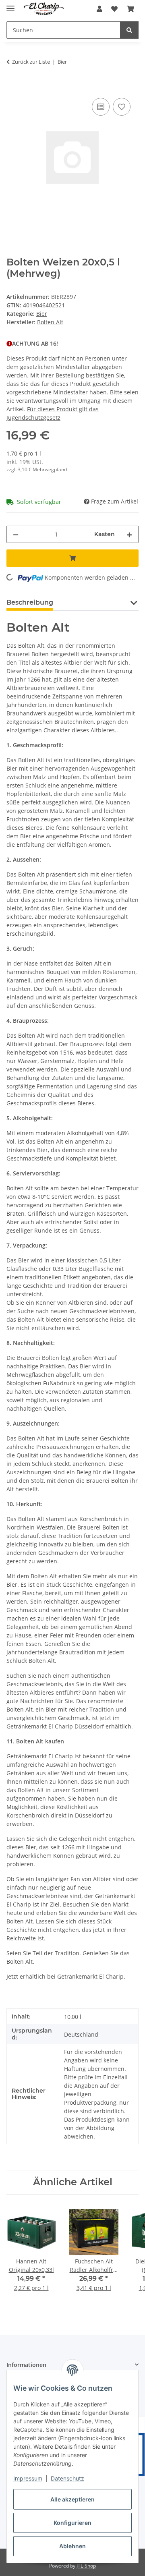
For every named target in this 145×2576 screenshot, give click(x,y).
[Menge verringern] (16, 534)
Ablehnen (72, 2546)
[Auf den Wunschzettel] (122, 107)
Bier (42, 314)
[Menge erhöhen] (129, 534)
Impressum (28, 2478)
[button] (99, 9)
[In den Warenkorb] (13, 87)
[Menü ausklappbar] (10, 5)
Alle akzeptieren (72, 2499)
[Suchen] (129, 30)
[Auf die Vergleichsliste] (101, 107)
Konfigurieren (72, 2523)
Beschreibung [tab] (30, 602)
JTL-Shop (86, 2566)
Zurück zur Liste (31, 62)
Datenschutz (67, 2478)
